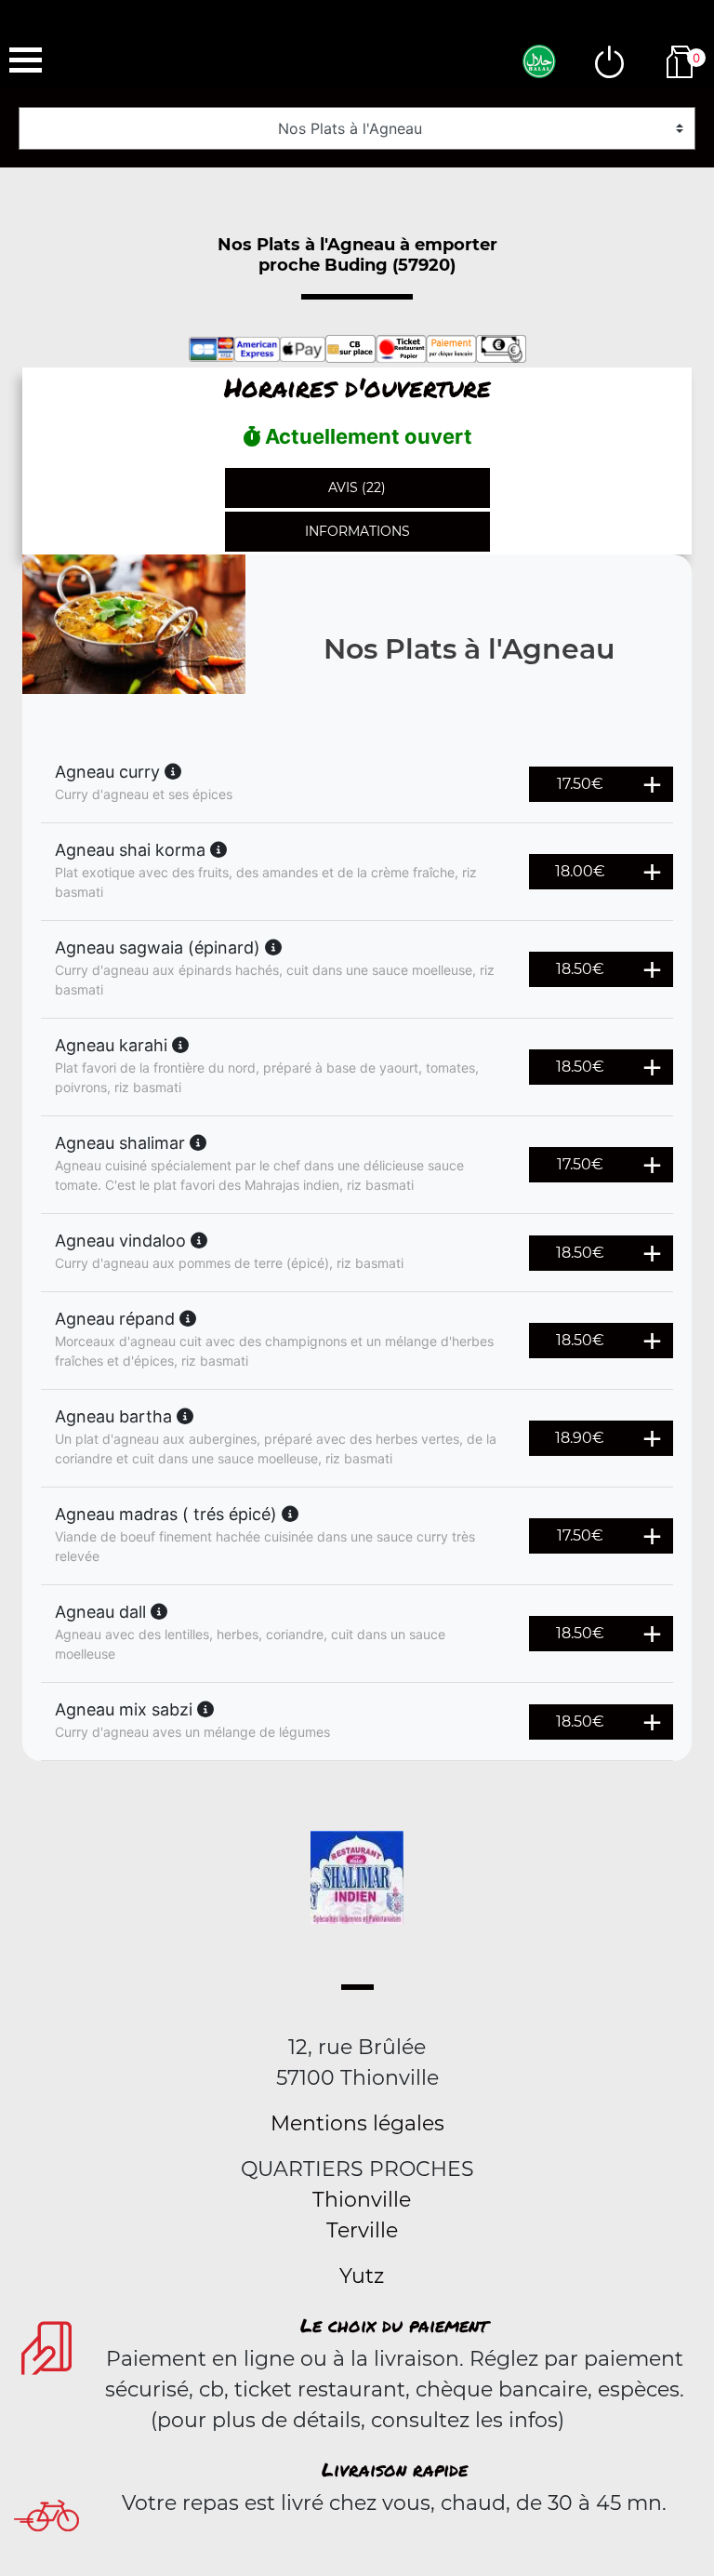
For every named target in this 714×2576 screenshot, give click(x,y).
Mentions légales (357, 2123)
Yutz (362, 2276)
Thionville (362, 2200)
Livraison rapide (395, 2469)
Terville (362, 2230)
